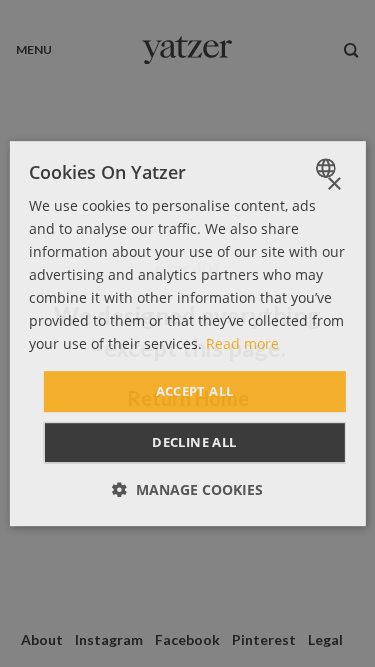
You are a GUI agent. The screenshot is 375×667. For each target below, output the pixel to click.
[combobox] (328, 168)
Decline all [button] (194, 442)
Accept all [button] (195, 391)
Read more (242, 344)
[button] (187, 489)
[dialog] (187, 334)
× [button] (333, 184)
